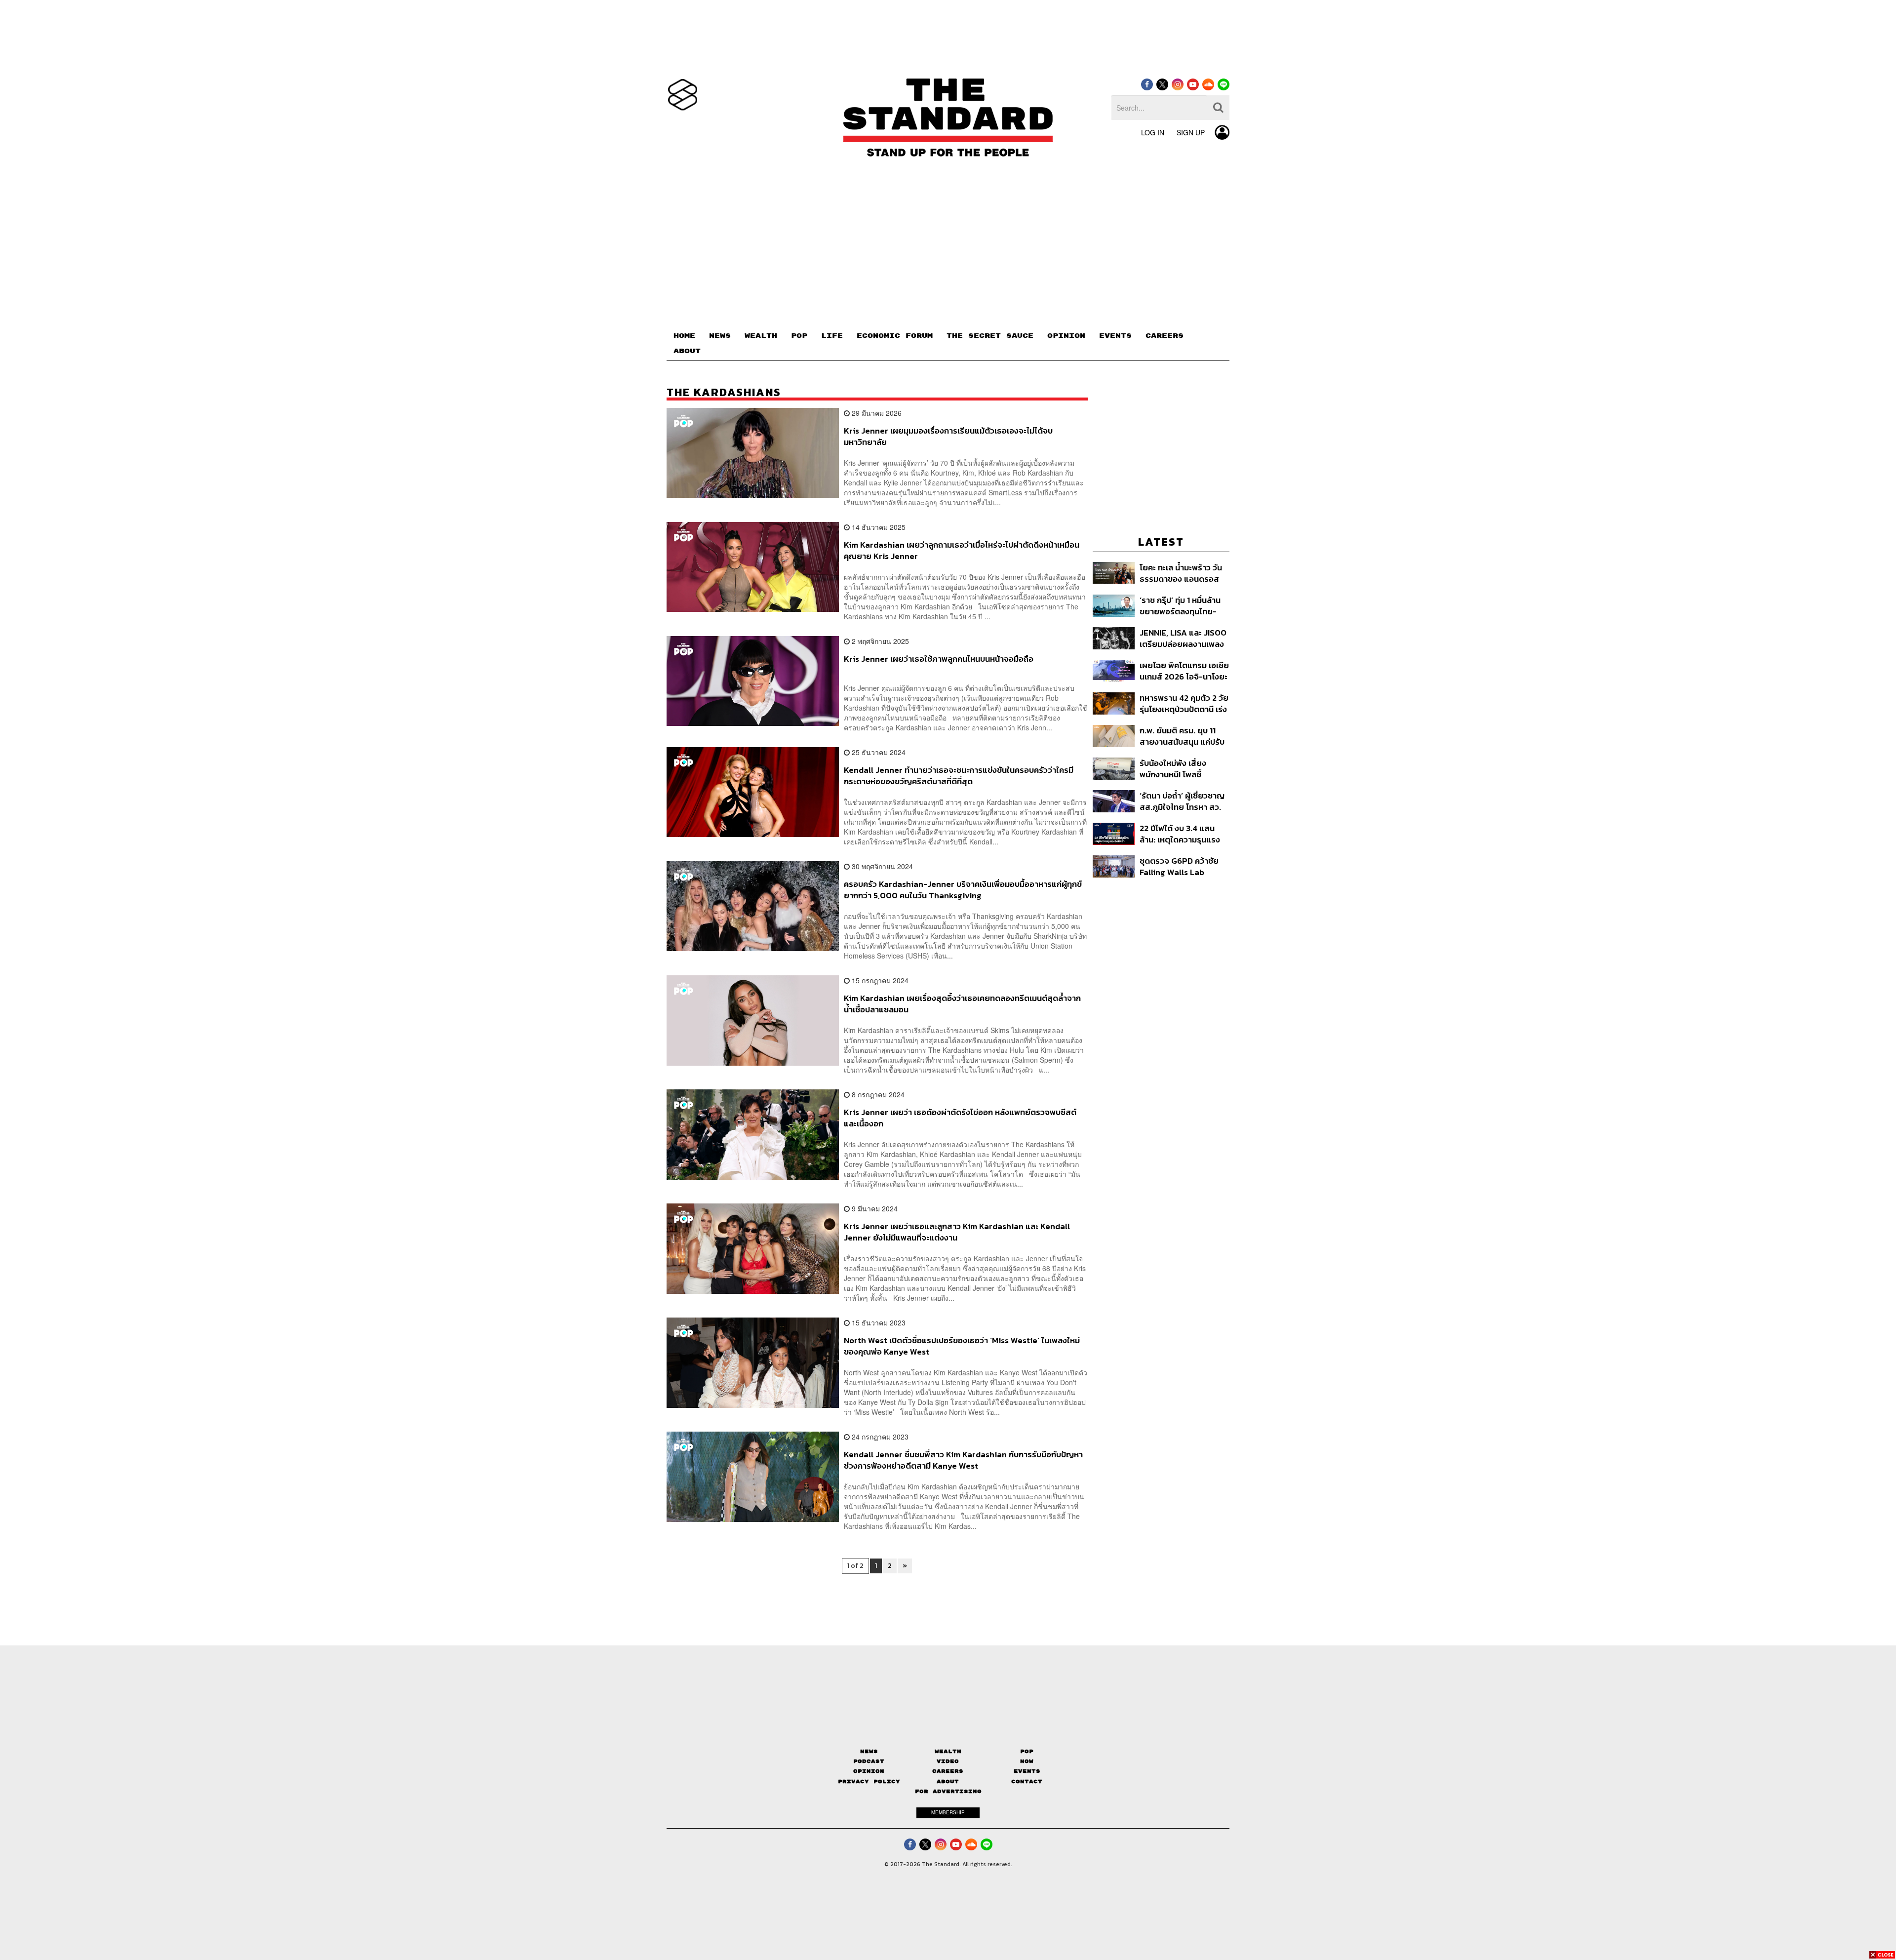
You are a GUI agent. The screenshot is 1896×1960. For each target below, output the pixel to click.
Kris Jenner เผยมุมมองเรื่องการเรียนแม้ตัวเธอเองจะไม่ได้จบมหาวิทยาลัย (948, 436)
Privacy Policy (869, 1781)
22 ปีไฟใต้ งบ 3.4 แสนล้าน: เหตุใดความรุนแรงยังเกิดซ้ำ (1180, 834)
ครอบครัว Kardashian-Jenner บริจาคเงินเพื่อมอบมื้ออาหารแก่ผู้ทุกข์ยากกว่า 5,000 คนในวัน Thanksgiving (963, 890)
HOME (684, 336)
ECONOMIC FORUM (895, 336)
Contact (1027, 1781)
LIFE (832, 336)
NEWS (720, 336)
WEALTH (761, 336)
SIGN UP (1191, 132)
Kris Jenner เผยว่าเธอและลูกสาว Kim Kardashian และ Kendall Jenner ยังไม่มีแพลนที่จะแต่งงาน (957, 1232)
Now (1027, 1761)
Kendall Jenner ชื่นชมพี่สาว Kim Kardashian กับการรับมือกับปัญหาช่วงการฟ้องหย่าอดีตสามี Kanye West (963, 1460)
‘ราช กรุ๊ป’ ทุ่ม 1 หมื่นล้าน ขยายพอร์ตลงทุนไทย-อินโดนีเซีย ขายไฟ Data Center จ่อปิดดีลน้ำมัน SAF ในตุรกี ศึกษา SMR (1181, 606)
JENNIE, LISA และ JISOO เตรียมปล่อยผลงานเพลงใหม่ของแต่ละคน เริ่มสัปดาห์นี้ (1183, 638)
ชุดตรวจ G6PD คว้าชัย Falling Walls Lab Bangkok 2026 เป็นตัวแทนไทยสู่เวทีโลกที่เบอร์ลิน (1179, 866)
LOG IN (1153, 132)
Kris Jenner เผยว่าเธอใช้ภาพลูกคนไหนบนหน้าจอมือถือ (939, 659)
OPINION (1066, 336)
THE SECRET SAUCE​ (990, 336)
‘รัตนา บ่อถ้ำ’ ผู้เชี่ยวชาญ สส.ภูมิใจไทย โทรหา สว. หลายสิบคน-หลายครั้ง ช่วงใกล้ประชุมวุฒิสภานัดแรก (1183, 801)
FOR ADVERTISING (948, 1791)
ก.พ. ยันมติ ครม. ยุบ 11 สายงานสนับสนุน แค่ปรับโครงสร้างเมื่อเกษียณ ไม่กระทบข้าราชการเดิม (1182, 736)
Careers (948, 1771)
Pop (1027, 1751)
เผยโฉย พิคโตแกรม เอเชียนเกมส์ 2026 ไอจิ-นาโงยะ (1184, 671)
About (948, 1781)
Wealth (948, 1751)
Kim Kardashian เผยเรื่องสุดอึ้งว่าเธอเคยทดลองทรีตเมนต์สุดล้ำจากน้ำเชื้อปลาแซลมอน (962, 1004)
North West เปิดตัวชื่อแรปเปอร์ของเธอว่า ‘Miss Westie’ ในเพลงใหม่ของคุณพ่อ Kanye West (962, 1346)
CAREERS (1165, 336)
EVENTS (1115, 336)
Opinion (869, 1771)
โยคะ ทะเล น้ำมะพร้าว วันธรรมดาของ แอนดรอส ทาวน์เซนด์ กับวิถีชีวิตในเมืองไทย (1181, 573)
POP (799, 336)
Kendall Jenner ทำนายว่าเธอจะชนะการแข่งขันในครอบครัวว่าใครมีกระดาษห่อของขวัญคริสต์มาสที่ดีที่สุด (959, 776)
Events (1027, 1771)
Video (948, 1761)
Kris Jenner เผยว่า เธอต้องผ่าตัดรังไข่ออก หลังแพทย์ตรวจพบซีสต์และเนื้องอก (960, 1118)
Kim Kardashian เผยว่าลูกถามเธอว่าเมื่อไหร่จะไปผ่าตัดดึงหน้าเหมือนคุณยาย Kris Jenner (962, 550)
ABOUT (687, 351)
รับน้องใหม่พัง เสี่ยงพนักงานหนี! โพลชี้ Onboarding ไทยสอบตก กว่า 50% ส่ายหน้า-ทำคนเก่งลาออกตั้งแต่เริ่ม (1183, 769)
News (869, 1751)
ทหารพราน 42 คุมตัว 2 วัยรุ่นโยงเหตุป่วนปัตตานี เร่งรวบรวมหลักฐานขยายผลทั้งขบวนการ (1184, 703)
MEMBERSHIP (948, 1812)
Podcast (869, 1761)
